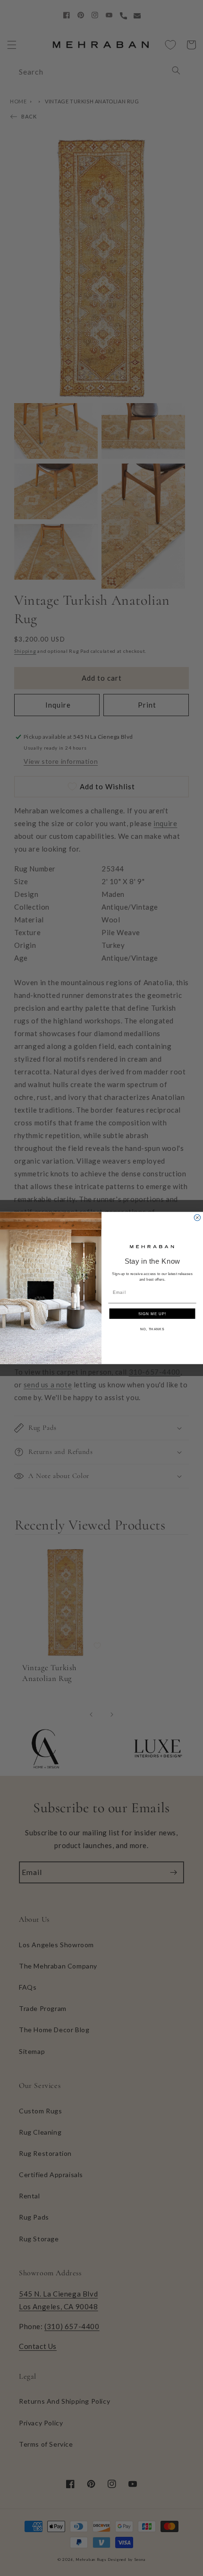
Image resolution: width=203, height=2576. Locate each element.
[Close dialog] (197, 1218)
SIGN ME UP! (152, 1313)
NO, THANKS (152, 1329)
